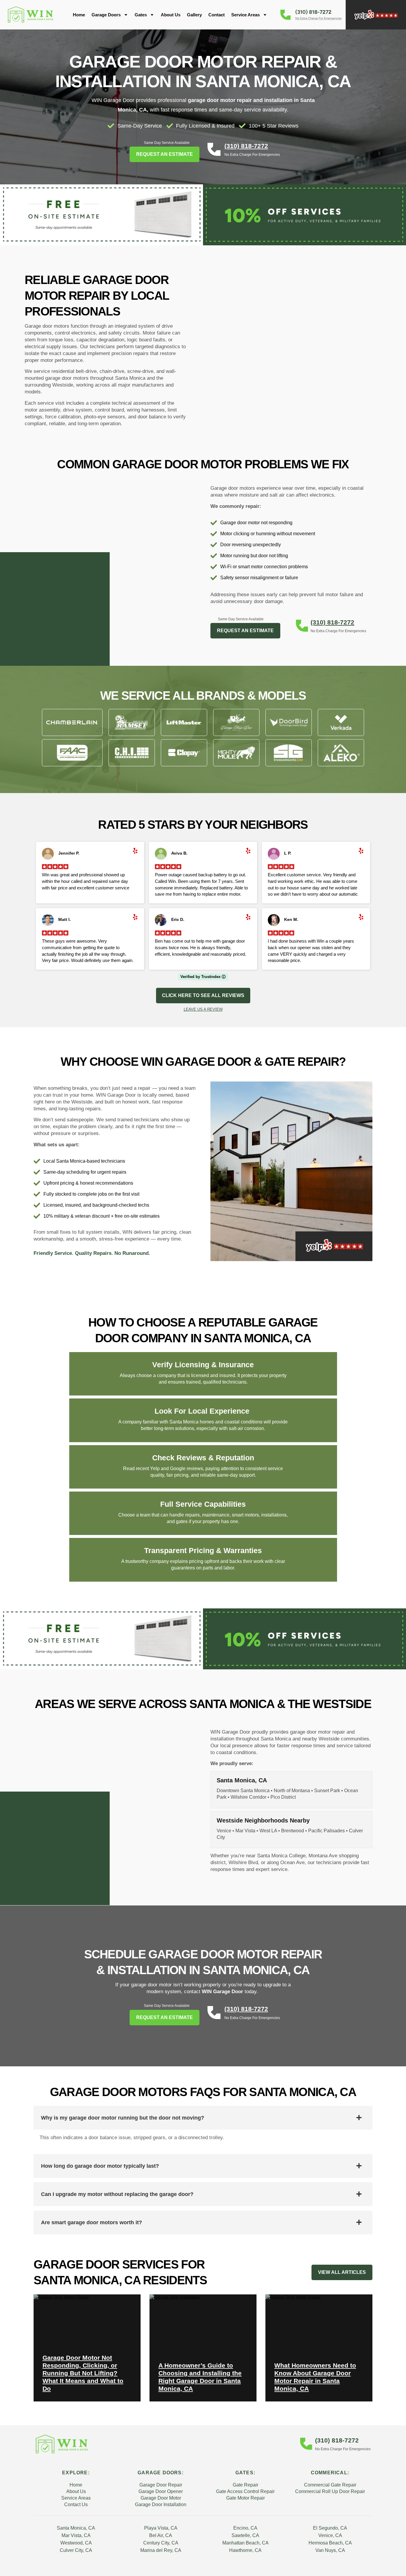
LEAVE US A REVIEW (203, 1009)
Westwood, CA (76, 2543)
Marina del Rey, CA (161, 2550)
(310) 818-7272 (246, 146)
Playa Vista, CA (161, 2528)
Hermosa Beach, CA (330, 2543)
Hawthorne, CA (245, 2550)
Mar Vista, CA (76, 2535)
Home (79, 15)
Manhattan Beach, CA (246, 2543)
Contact (217, 15)
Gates (141, 15)
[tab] (203, 2118)
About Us (171, 15)
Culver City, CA (76, 2550)
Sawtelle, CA (245, 2535)
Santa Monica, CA (76, 2528)
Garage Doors (106, 15)
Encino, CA (245, 2528)
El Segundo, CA (330, 2528)
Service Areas (246, 15)
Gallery (194, 15)
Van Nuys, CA (330, 2550)
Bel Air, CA (161, 2535)
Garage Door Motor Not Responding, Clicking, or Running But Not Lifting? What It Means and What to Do (83, 2373)
